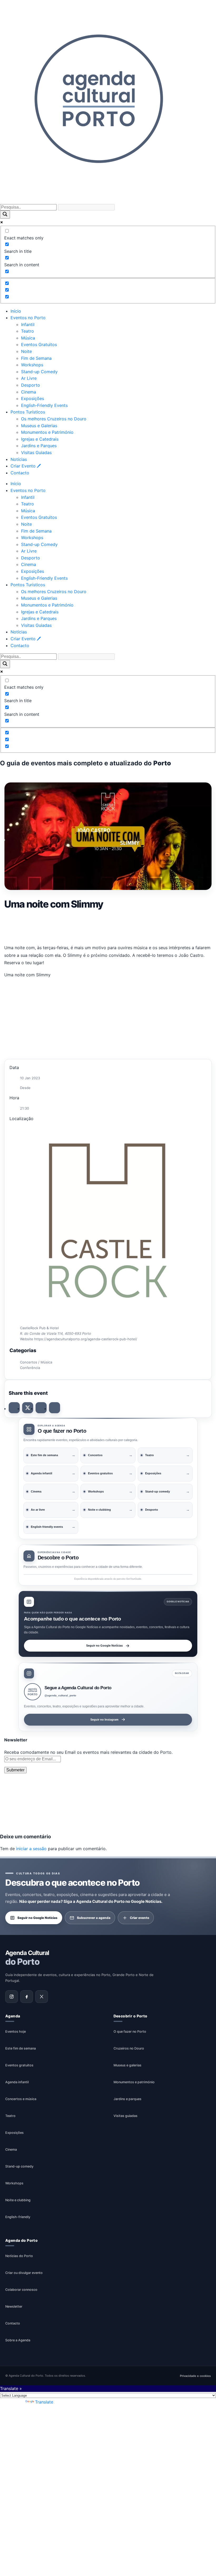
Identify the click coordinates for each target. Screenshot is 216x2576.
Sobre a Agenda (18, 2340)
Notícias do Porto (19, 2256)
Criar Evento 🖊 (26, 466)
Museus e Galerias (39, 426)
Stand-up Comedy (39, 372)
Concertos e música (21, 2099)
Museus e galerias (127, 2065)
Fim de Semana (36, 358)
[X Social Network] (28, 1408)
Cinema (29, 392)
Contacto (20, 473)
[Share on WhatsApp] (41, 1408)
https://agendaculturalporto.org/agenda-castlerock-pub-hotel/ (86, 1339)
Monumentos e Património (47, 432)
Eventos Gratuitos (39, 344)
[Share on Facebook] (14, 1408)
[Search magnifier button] (5, 215)
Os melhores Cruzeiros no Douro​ (54, 419)
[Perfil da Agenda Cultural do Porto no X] (42, 1997)
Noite (26, 351)
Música (28, 338)
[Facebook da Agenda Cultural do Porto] (27, 1997)
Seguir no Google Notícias (104, 1646)
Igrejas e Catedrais (40, 439)
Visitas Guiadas (36, 452)
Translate (44, 2402)
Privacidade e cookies (195, 2376)
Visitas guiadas (126, 2116)
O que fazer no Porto (130, 2031)
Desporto (31, 385)
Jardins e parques (127, 2099)
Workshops (32, 365)
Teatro (28, 331)
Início (16, 311)
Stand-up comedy (19, 2166)
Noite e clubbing (18, 2200)
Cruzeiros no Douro (129, 2048)
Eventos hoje (16, 2031)
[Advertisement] (108, 926)
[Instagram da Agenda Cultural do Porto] (12, 1997)
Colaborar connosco (21, 2290)
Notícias (19, 459)
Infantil (28, 324)
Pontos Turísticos (28, 412)
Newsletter (14, 2306)
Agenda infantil (17, 2082)
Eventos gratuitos (19, 2065)
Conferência (30, 1368)
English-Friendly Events (44, 405)
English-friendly (18, 2217)
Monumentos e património (134, 2082)
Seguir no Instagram (104, 1720)
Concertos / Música (36, 1362)
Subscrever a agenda (94, 1917)
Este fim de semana (21, 2048)
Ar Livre (29, 378)
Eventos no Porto (28, 318)
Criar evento (139, 1917)
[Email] (55, 1408)
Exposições (33, 398)
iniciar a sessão (31, 1849)
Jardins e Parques (39, 446)
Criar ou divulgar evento (24, 2273)
